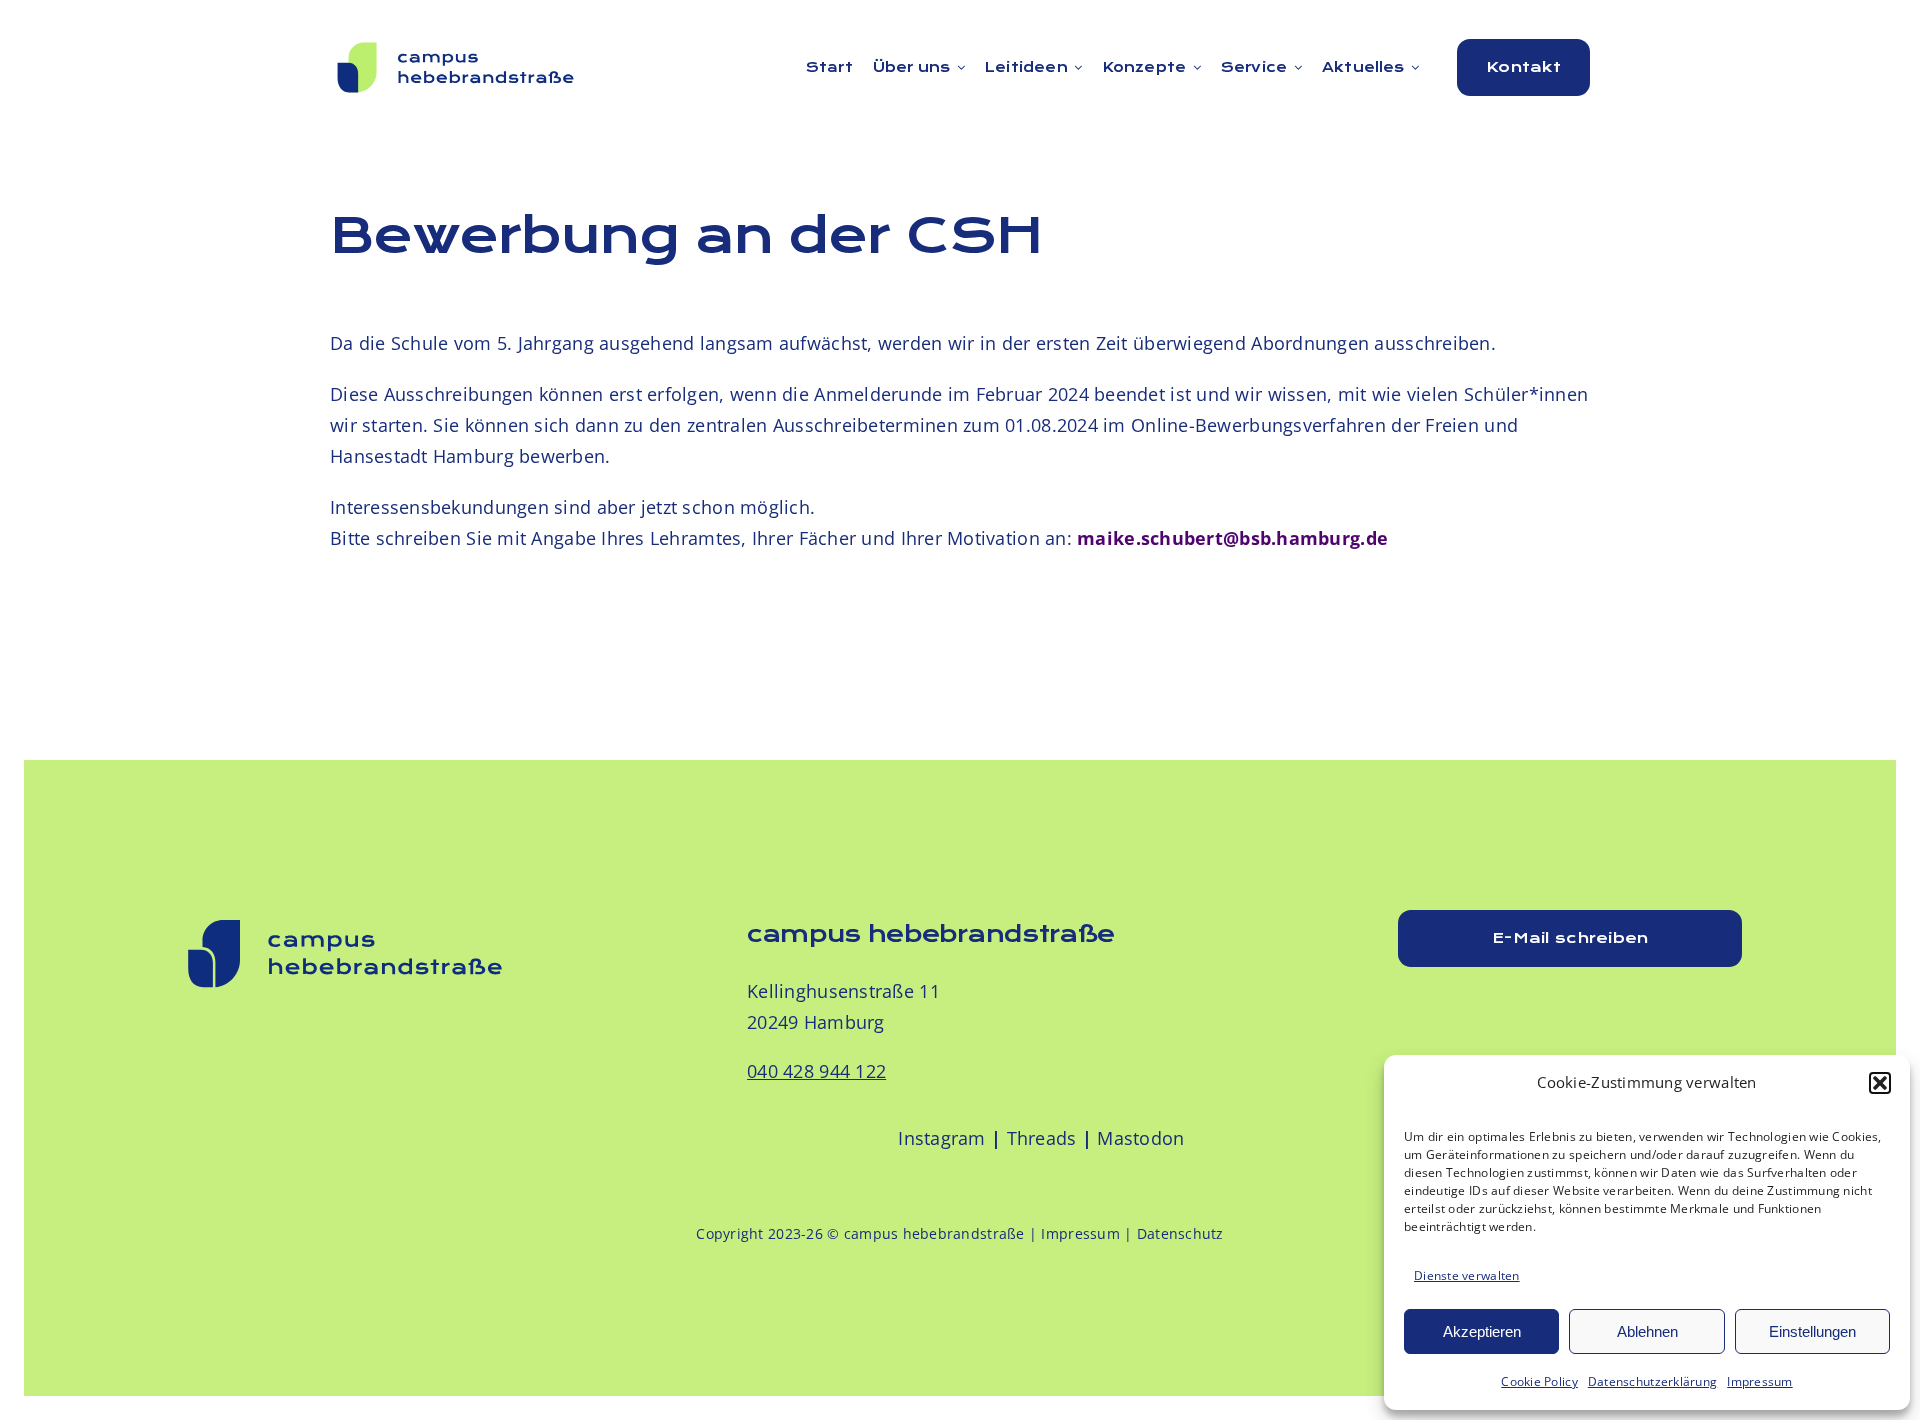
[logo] (456, 44)
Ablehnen (1647, 1331)
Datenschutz (1180, 1233)
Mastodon (1140, 1138)
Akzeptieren (1482, 1331)
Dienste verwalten (1467, 1275)
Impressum (1759, 1381)
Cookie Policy (1539, 1381)
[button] (1880, 1083)
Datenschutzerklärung (1652, 1381)
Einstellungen (1812, 1331)
